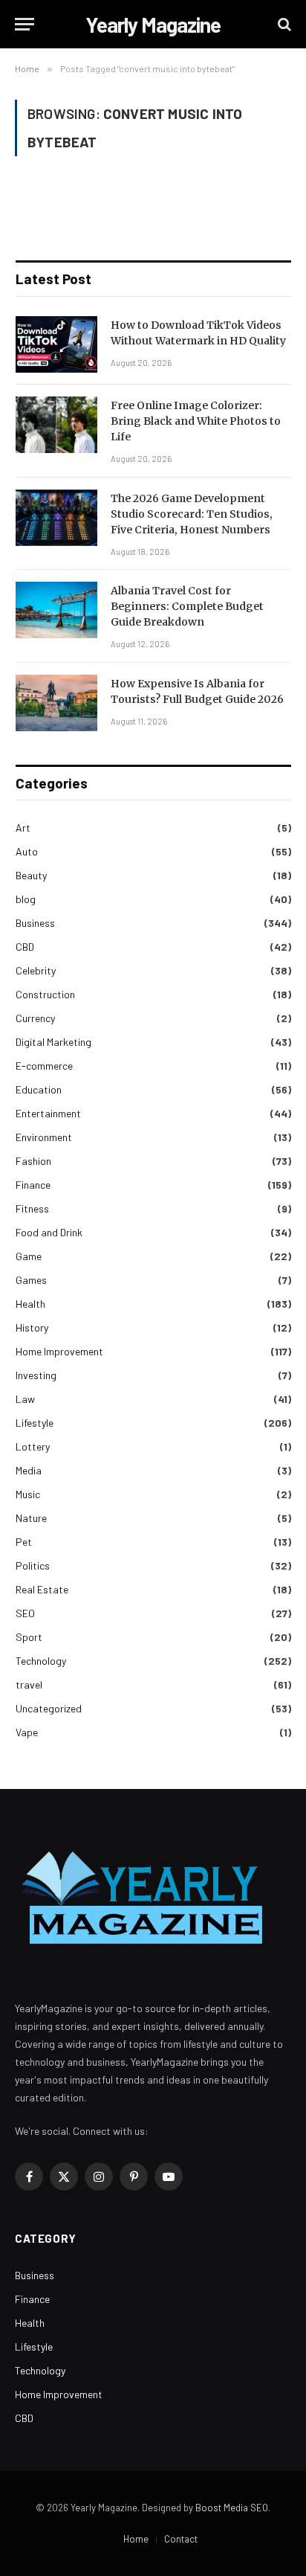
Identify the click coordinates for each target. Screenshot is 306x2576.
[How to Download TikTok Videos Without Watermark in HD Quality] (56, 344)
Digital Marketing (53, 1042)
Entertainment (48, 1113)
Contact (181, 2539)
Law (25, 1399)
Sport (29, 1637)
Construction (45, 994)
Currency (35, 1018)
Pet (24, 1542)
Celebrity (36, 970)
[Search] (283, 24)
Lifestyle (35, 1423)
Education (39, 1089)
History (32, 1327)
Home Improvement (59, 1351)
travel (29, 1684)
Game (29, 1256)
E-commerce (44, 1066)
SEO (25, 1613)
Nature (31, 1518)
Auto (27, 851)
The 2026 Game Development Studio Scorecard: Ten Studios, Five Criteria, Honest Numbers (192, 514)
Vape (27, 1732)
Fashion (33, 1161)
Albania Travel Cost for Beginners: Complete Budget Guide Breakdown (187, 606)
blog (26, 899)
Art (23, 828)
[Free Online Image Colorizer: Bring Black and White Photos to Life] (56, 425)
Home (136, 2539)
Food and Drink (49, 1232)
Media (29, 1470)
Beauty (31, 875)
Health (30, 1304)
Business (35, 923)
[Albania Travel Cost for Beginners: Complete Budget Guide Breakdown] (56, 610)
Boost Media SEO (232, 2508)
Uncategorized (49, 1708)
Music (28, 1494)
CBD (25, 947)
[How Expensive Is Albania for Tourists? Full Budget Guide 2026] (56, 703)
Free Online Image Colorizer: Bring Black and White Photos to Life (196, 421)
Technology (41, 1661)
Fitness (32, 1208)
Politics (33, 1565)
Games (31, 1280)
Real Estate (42, 1589)
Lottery (33, 1446)
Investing (36, 1375)
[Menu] (25, 24)
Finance (33, 1185)
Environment (44, 1137)
